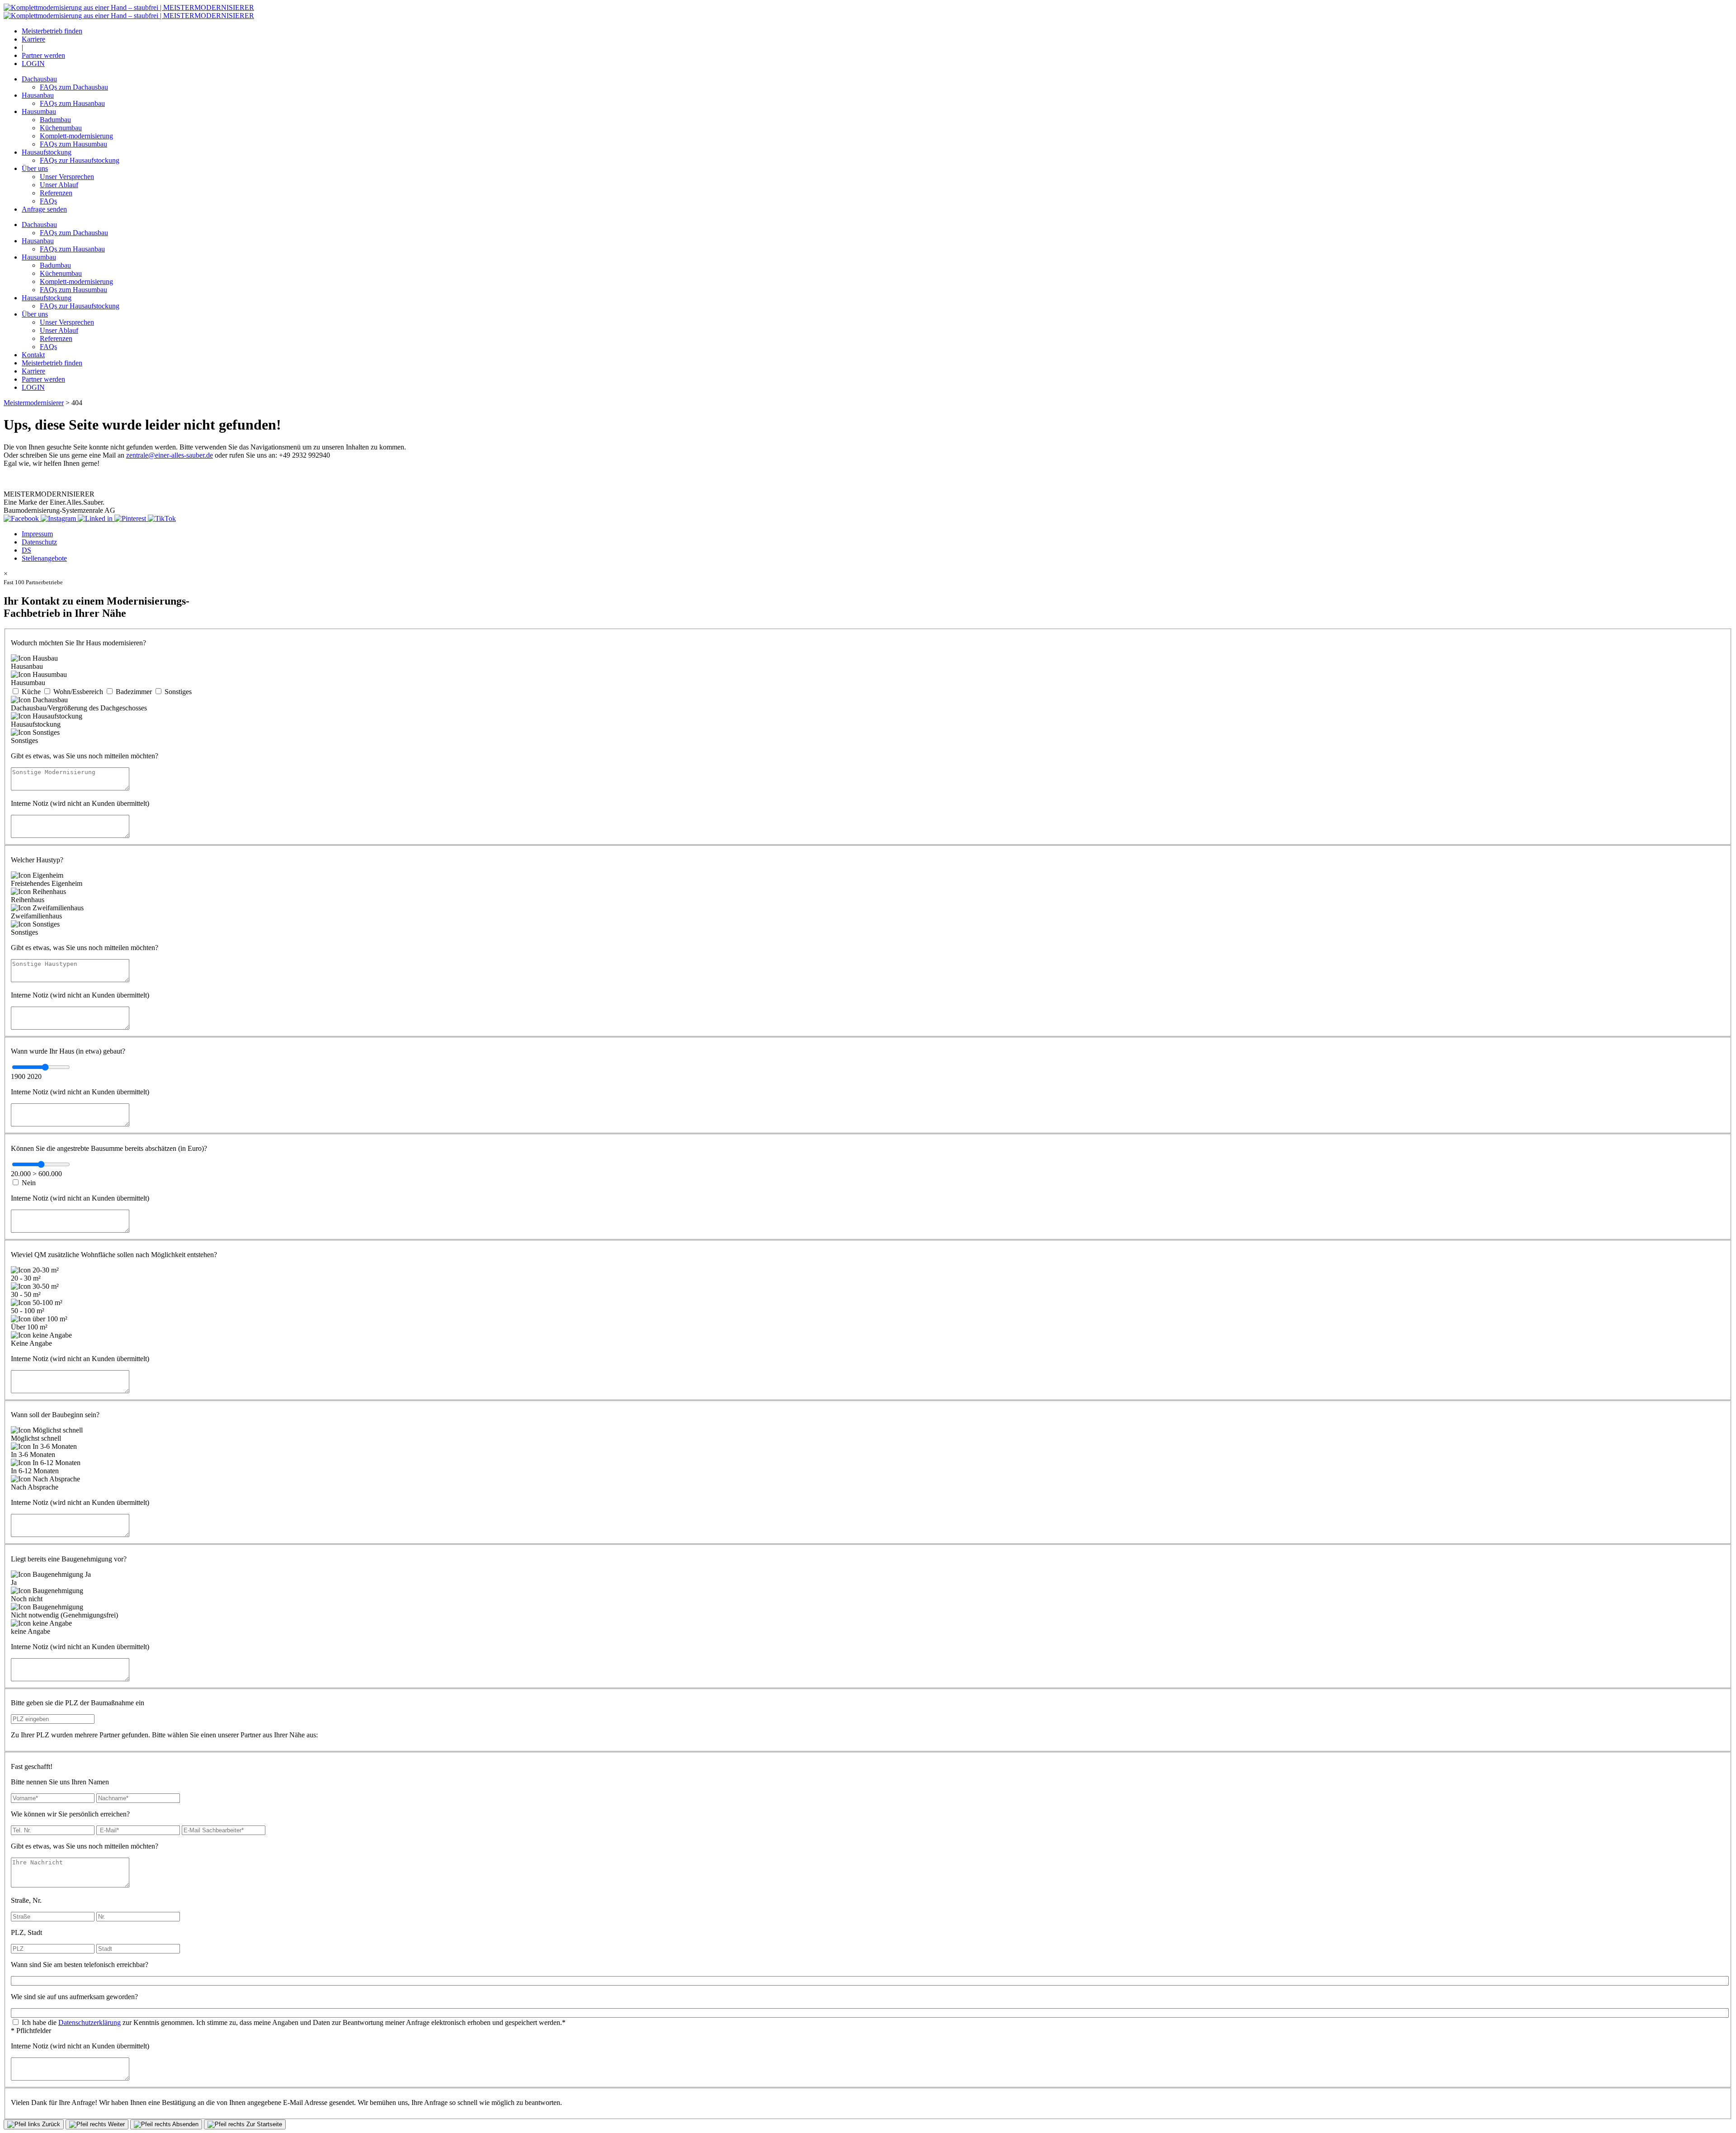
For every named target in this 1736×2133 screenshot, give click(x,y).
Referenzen (56, 193)
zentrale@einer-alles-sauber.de (170, 455)
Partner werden (43, 55)
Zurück (50, 2124)
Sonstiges (178, 692)
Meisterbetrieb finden (52, 31)
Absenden (185, 2124)
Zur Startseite (263, 2124)
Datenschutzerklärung (90, 2022)
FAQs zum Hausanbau (72, 103)
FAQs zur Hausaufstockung (80, 160)
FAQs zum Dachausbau (74, 87)
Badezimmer (134, 692)
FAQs (48, 201)
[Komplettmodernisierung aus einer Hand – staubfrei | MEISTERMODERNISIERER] (129, 7)
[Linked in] (96, 518)
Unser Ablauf (59, 185)
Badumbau (55, 120)
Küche (31, 692)
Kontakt (33, 355)
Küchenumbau (61, 128)
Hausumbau (39, 111)
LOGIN (33, 64)
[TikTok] (162, 518)
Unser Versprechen (67, 177)
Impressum (37, 534)
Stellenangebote (44, 558)
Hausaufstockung (47, 152)
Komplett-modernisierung (76, 136)
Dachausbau (39, 79)
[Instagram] (59, 518)
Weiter (116, 2124)
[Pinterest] (131, 518)
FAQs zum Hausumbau (73, 144)
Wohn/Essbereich (78, 692)
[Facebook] (22, 518)
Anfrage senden (44, 209)
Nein (29, 1183)
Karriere (33, 39)
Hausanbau (38, 95)
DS (26, 550)
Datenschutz (39, 542)
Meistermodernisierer (34, 403)
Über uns (35, 168)
